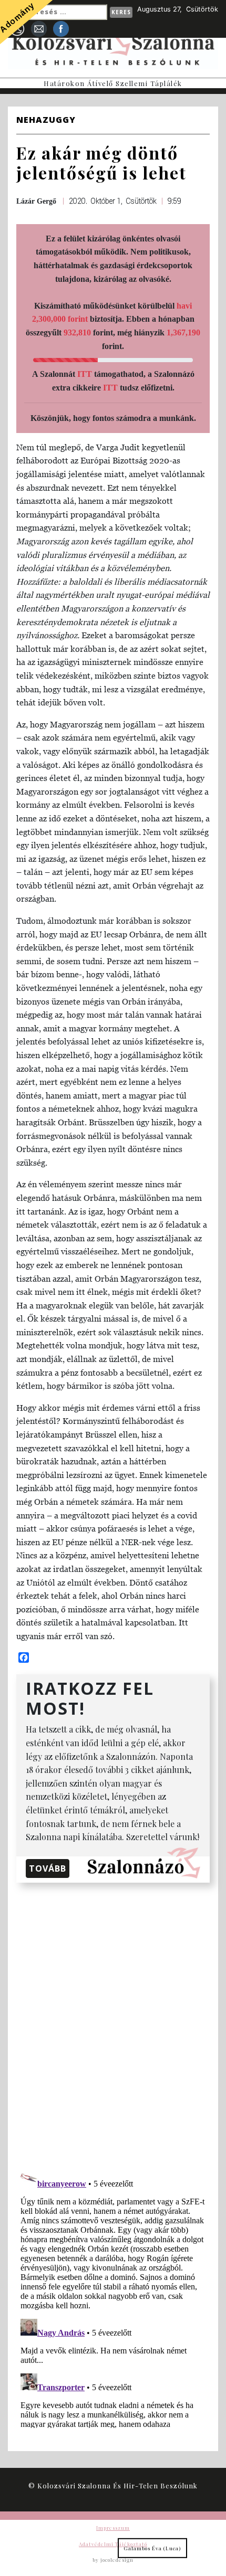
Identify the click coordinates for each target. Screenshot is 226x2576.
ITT (85, 374)
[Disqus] (113, 2024)
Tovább (48, 1868)
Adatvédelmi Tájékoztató (113, 2544)
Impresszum (113, 2528)
